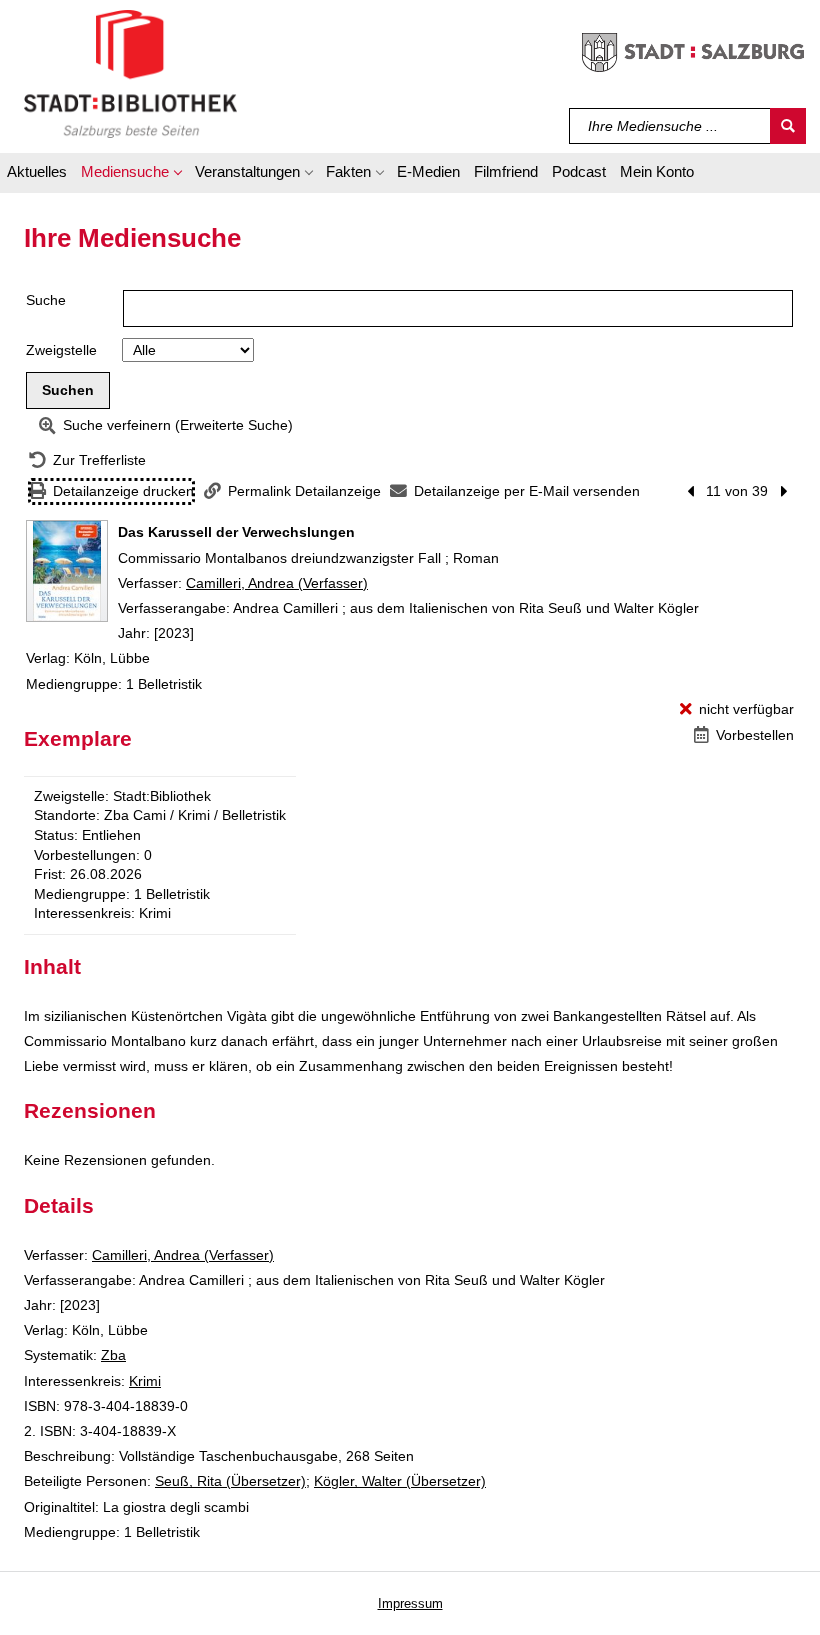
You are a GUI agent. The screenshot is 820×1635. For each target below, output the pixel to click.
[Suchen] (788, 126)
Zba (113, 1355)
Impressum (410, 1603)
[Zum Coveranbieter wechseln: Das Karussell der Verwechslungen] (67, 571)
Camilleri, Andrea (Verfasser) (277, 583)
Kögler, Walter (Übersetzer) (400, 1481)
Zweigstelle (61, 350)
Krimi (145, 1381)
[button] (131, 175)
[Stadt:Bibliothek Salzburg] (130, 73)
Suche (46, 300)
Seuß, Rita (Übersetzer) (230, 1481)
